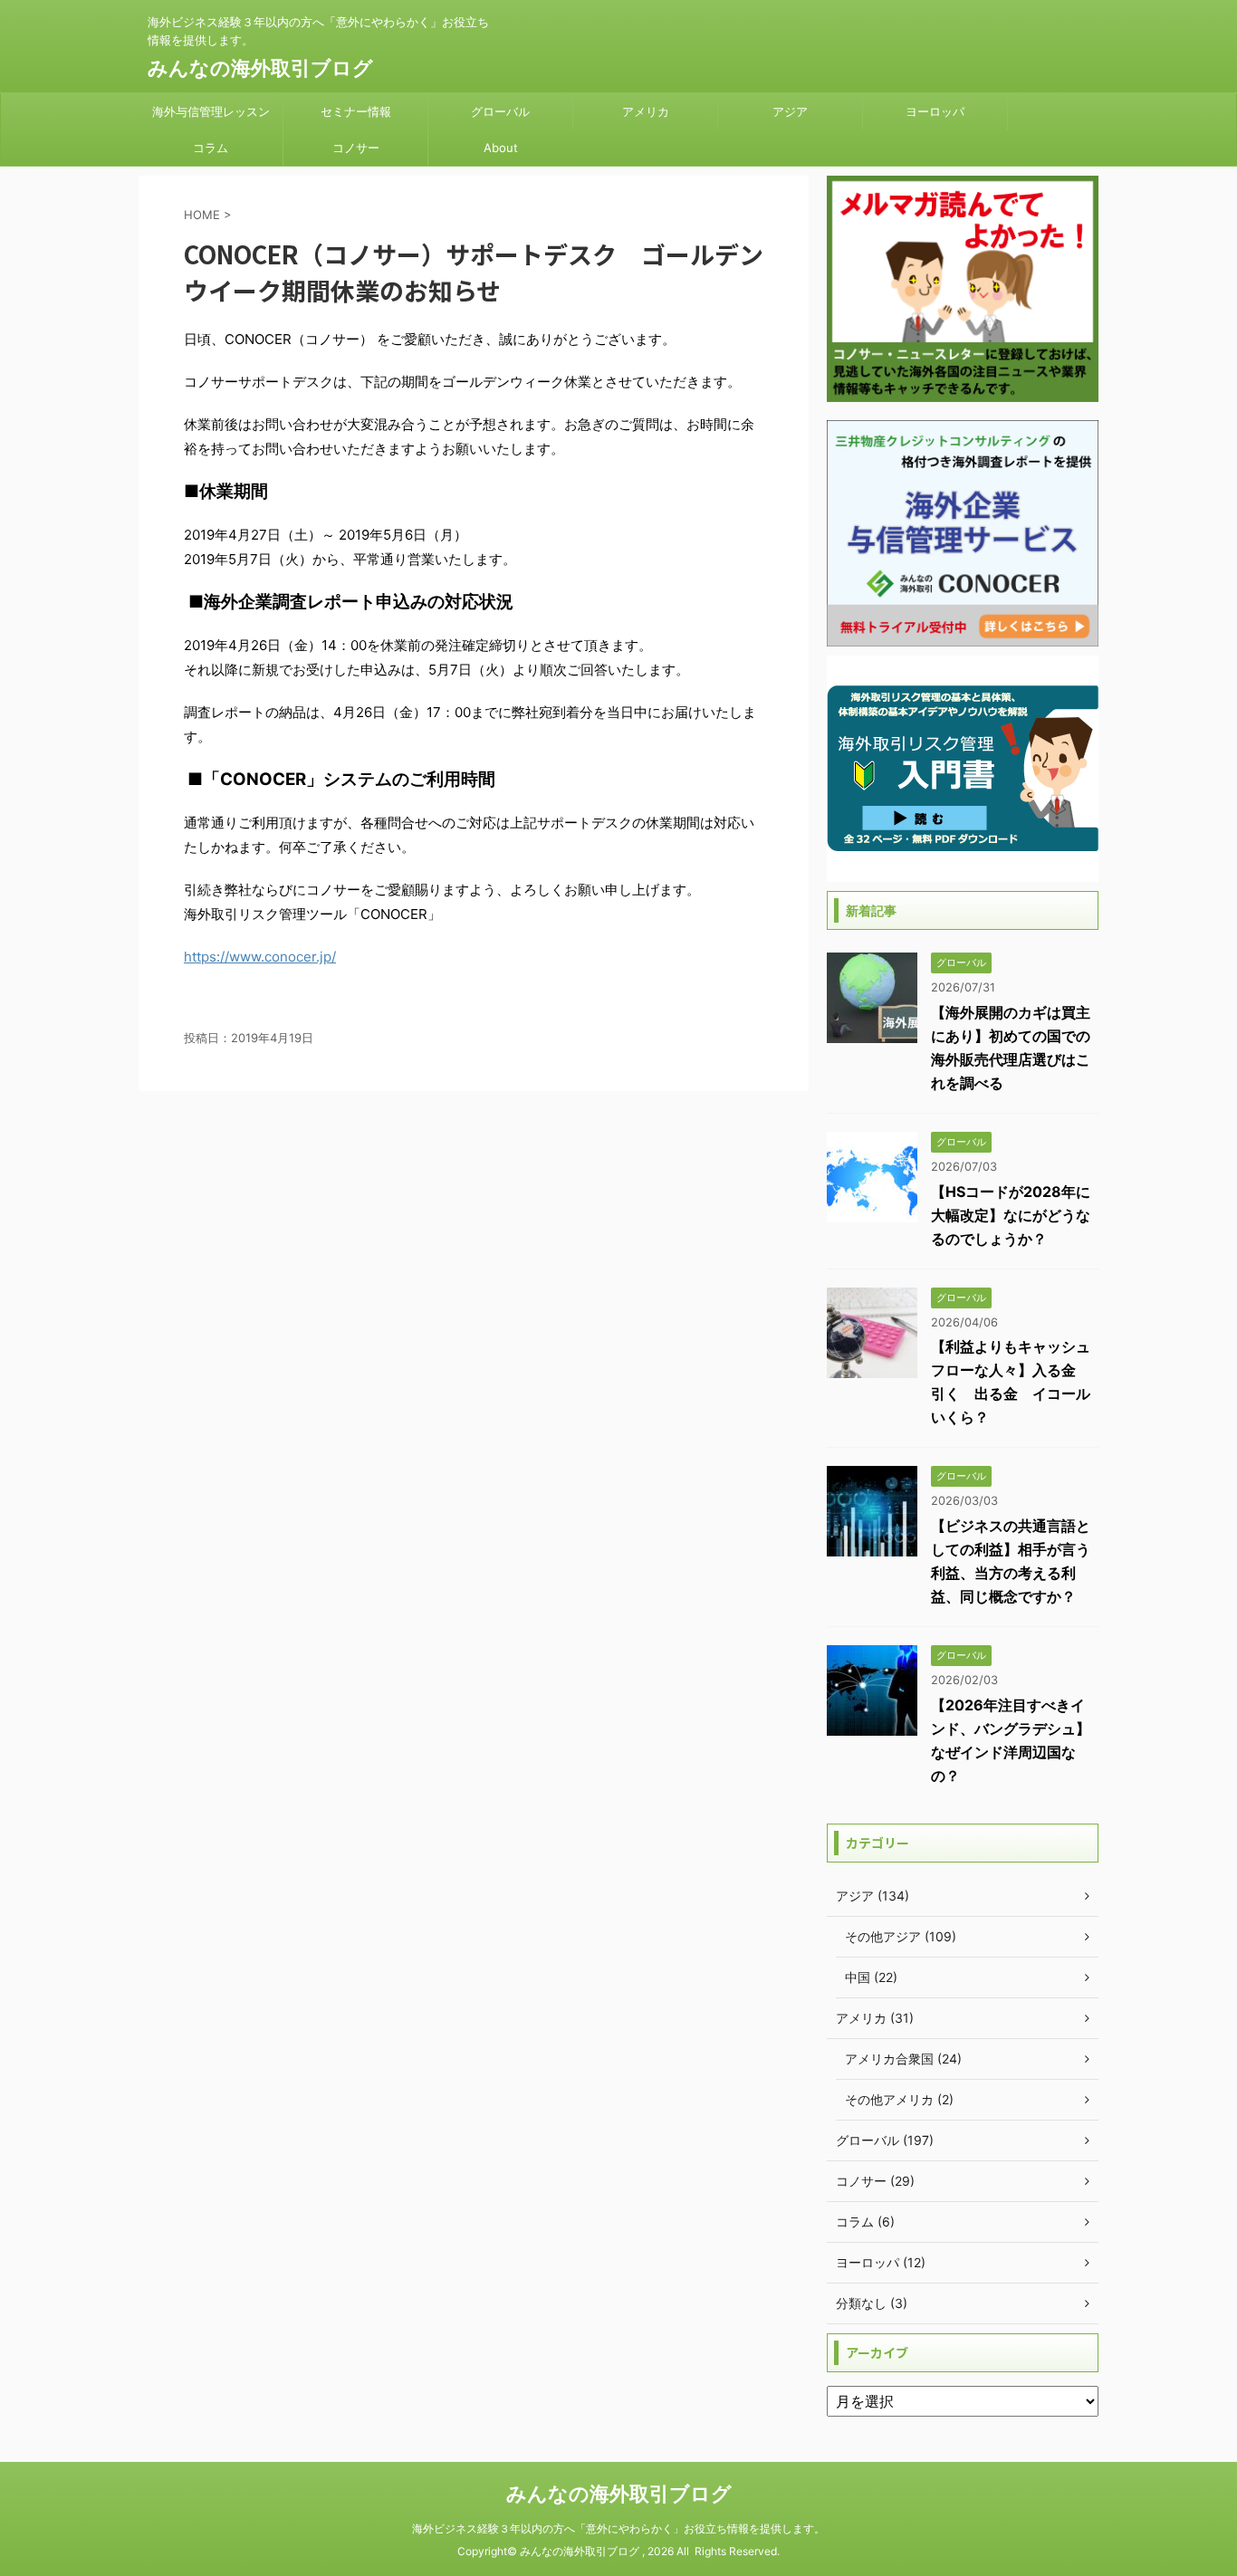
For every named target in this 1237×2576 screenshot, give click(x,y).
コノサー (356, 148)
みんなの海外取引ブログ (260, 68)
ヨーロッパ (935, 111)
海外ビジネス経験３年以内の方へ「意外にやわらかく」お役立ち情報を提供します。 (618, 2528)
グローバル (500, 111)
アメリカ (646, 111)
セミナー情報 (356, 111)
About (501, 148)
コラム (211, 148)
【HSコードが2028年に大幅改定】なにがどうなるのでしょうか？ (1011, 1215)
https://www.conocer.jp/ (260, 957)
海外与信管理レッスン (211, 111)
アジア (790, 111)
